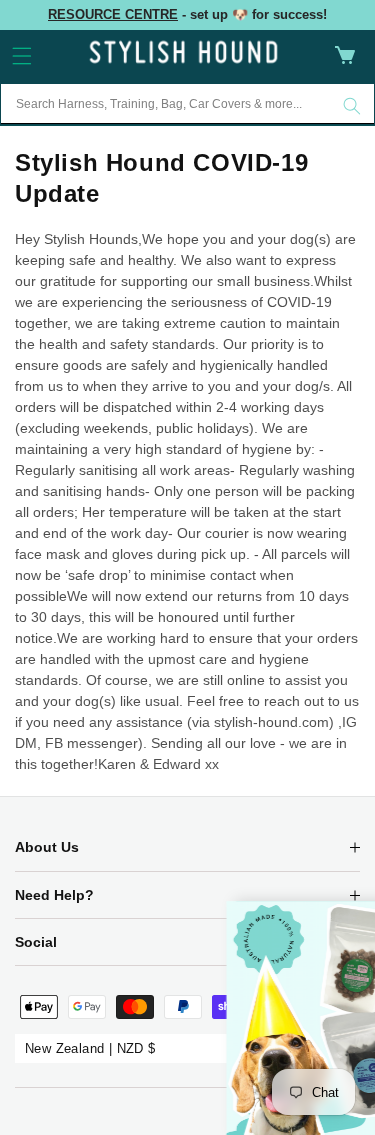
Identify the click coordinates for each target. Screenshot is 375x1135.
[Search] (352, 106)
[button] (22, 56)
